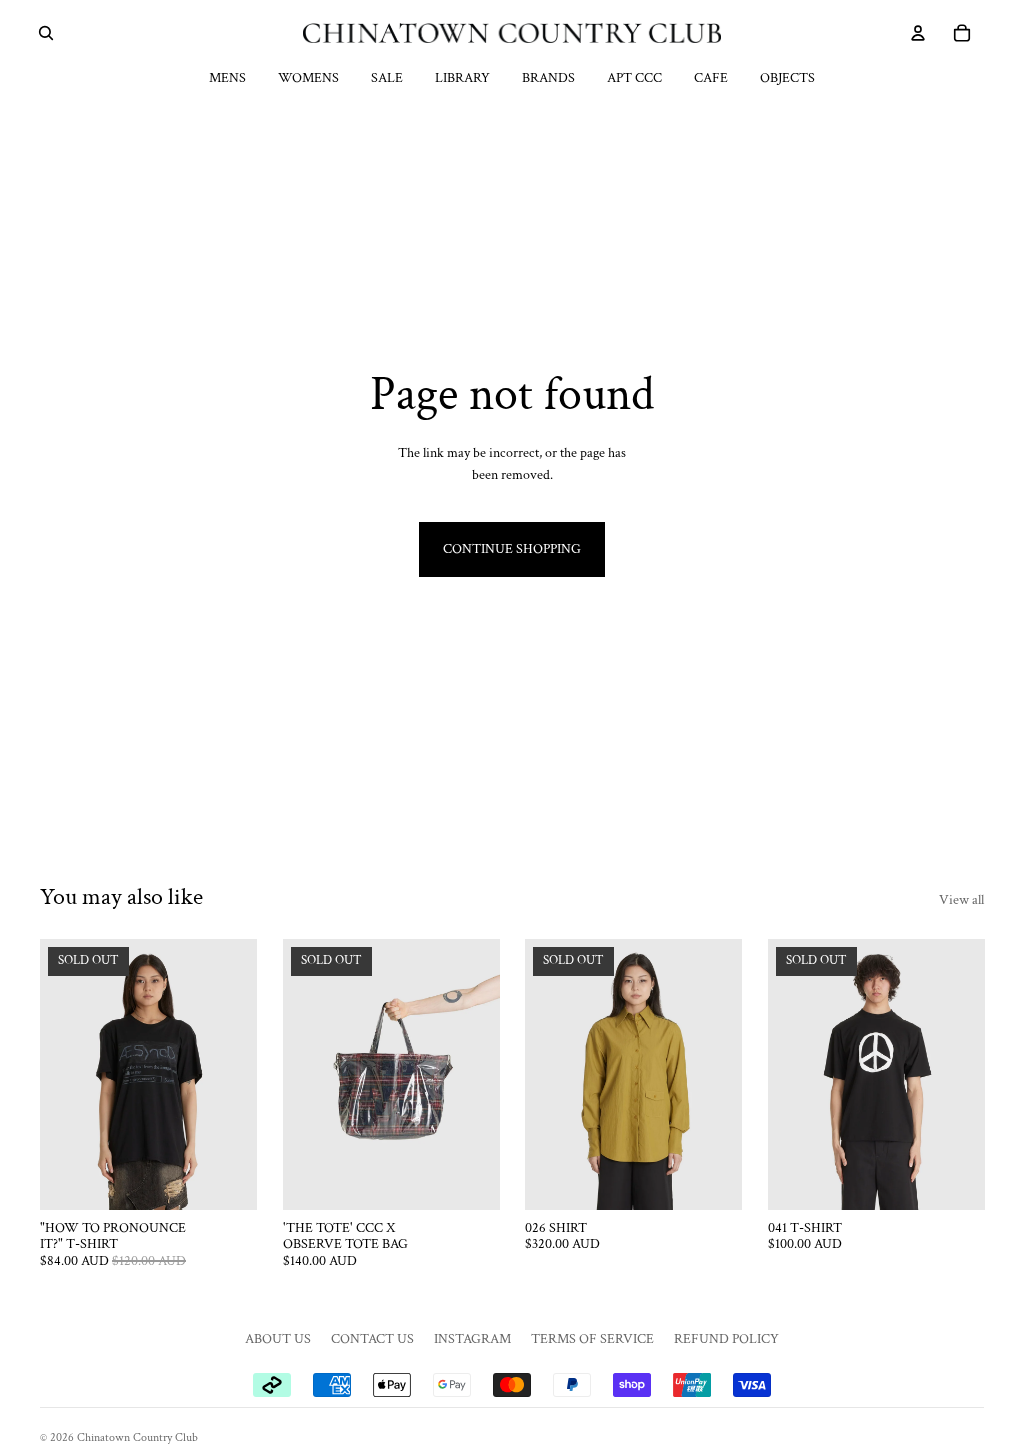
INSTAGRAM (472, 1339)
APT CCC (634, 78)
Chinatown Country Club (137, 1437)
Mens (227, 78)
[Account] (918, 33)
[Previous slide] (62, 1075)
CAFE (711, 78)
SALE (387, 78)
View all (961, 900)
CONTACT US (372, 1339)
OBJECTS (787, 78)
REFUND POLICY (726, 1339)
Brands (548, 78)
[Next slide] (235, 1075)
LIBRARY (462, 78)
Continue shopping (512, 549)
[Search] (46, 33)
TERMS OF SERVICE (592, 1339)
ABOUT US (278, 1339)
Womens (308, 78)
